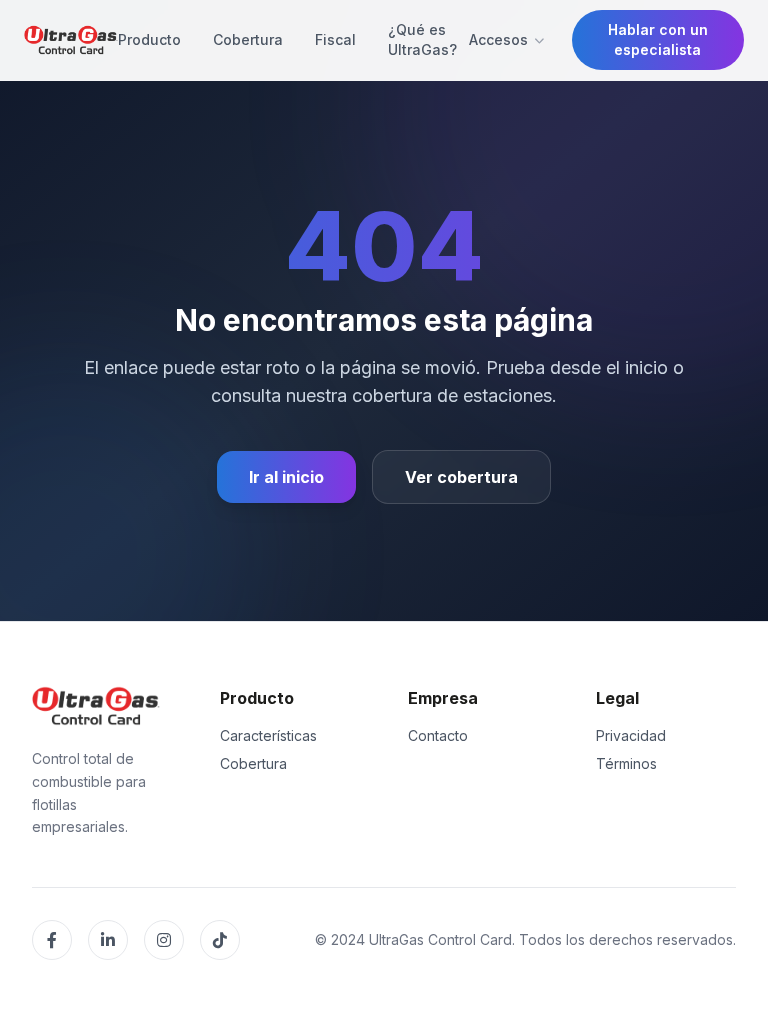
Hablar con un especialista (658, 39)
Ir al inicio (286, 477)
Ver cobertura (461, 477)
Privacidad (631, 735)
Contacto (438, 735)
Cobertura (248, 39)
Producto (149, 39)
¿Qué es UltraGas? (422, 39)
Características (268, 735)
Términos (626, 763)
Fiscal (335, 39)
